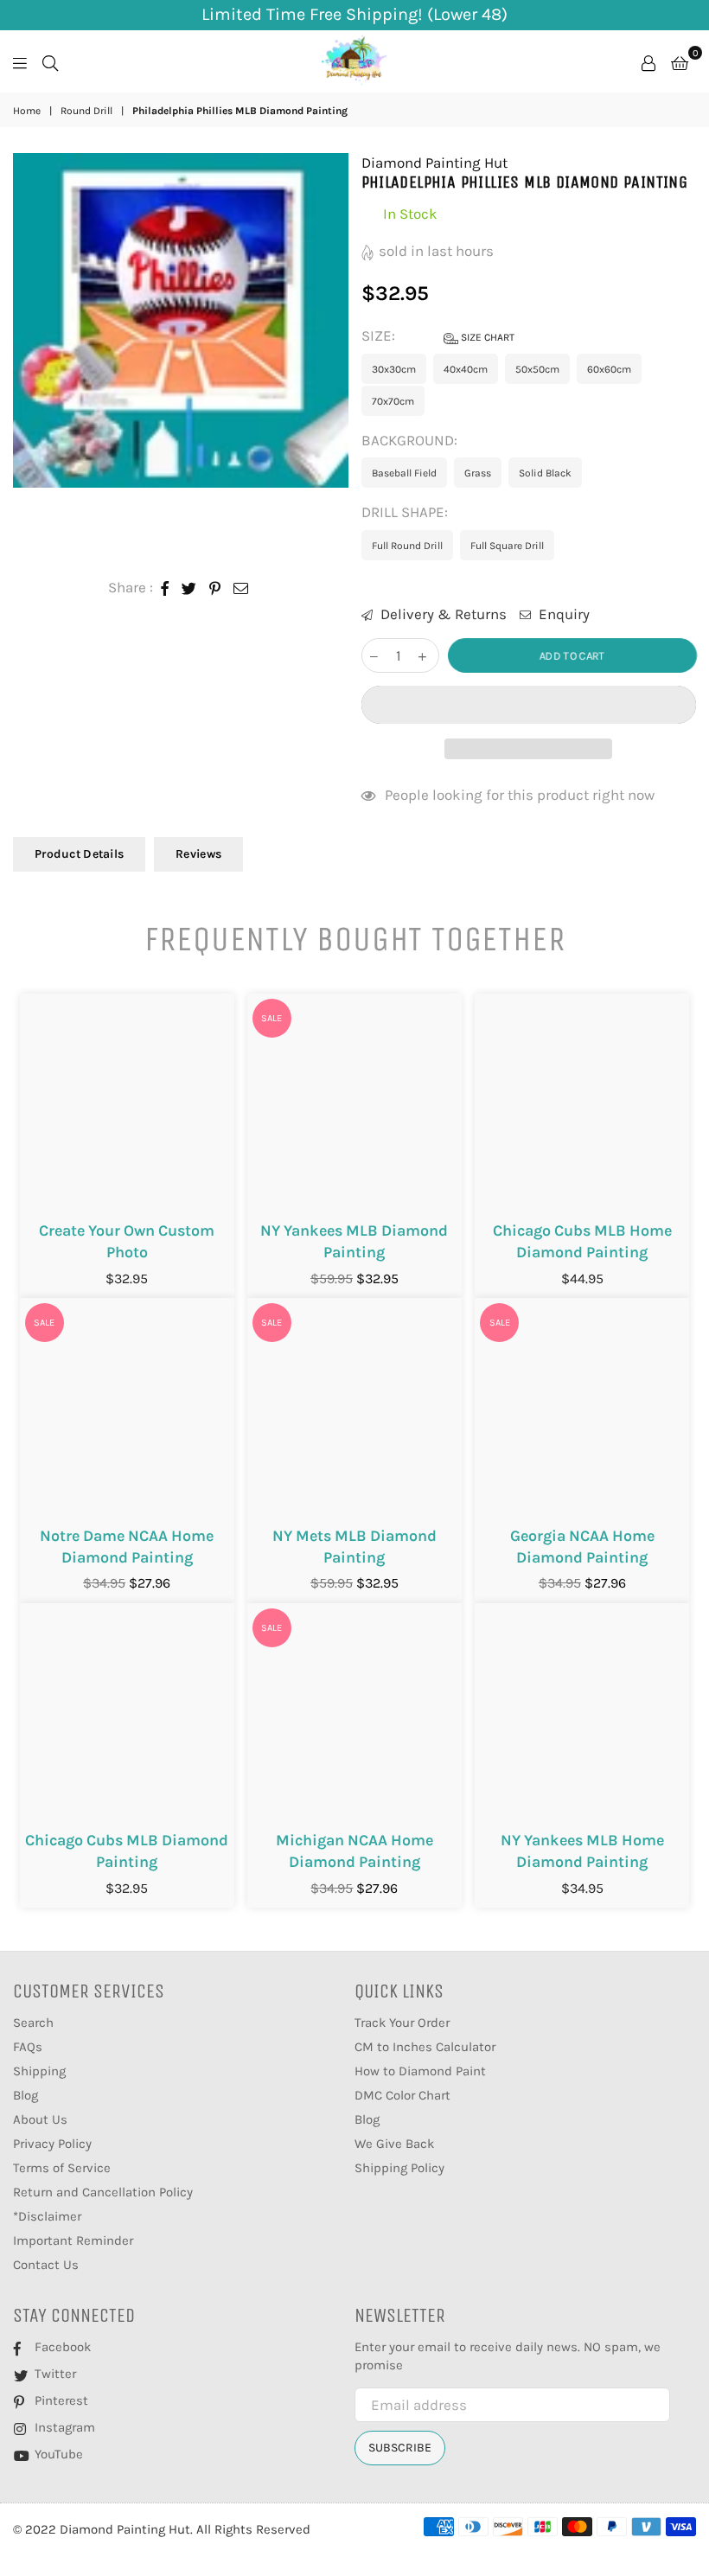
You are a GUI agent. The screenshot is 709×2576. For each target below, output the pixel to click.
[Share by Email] (241, 588)
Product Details (79, 854)
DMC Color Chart (402, 2095)
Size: (438, 336)
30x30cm (394, 369)
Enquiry (562, 614)
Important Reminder (73, 2240)
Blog (26, 2095)
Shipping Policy (399, 2168)
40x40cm (466, 369)
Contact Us (46, 2265)
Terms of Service (62, 2168)
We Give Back (394, 2144)
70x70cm (393, 401)
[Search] (50, 61)
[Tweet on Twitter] (189, 588)
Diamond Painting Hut (434, 163)
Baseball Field (404, 473)
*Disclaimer (47, 2216)
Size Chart (486, 337)
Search (33, 2023)
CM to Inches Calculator (425, 2047)
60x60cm (609, 369)
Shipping (39, 2071)
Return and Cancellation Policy (103, 2192)
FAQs (28, 2047)
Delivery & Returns (442, 614)
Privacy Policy (52, 2144)
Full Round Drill (407, 546)
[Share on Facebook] (165, 588)
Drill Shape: (406, 512)
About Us (40, 2119)
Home (27, 111)
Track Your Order (402, 2023)
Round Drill (86, 111)
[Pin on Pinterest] (215, 588)
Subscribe (400, 2448)
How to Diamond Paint (420, 2071)
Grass (478, 473)
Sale (271, 1018)
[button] (529, 705)
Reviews (198, 854)
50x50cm (537, 369)
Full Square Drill (507, 546)
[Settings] (648, 61)
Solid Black (545, 473)
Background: (411, 440)
